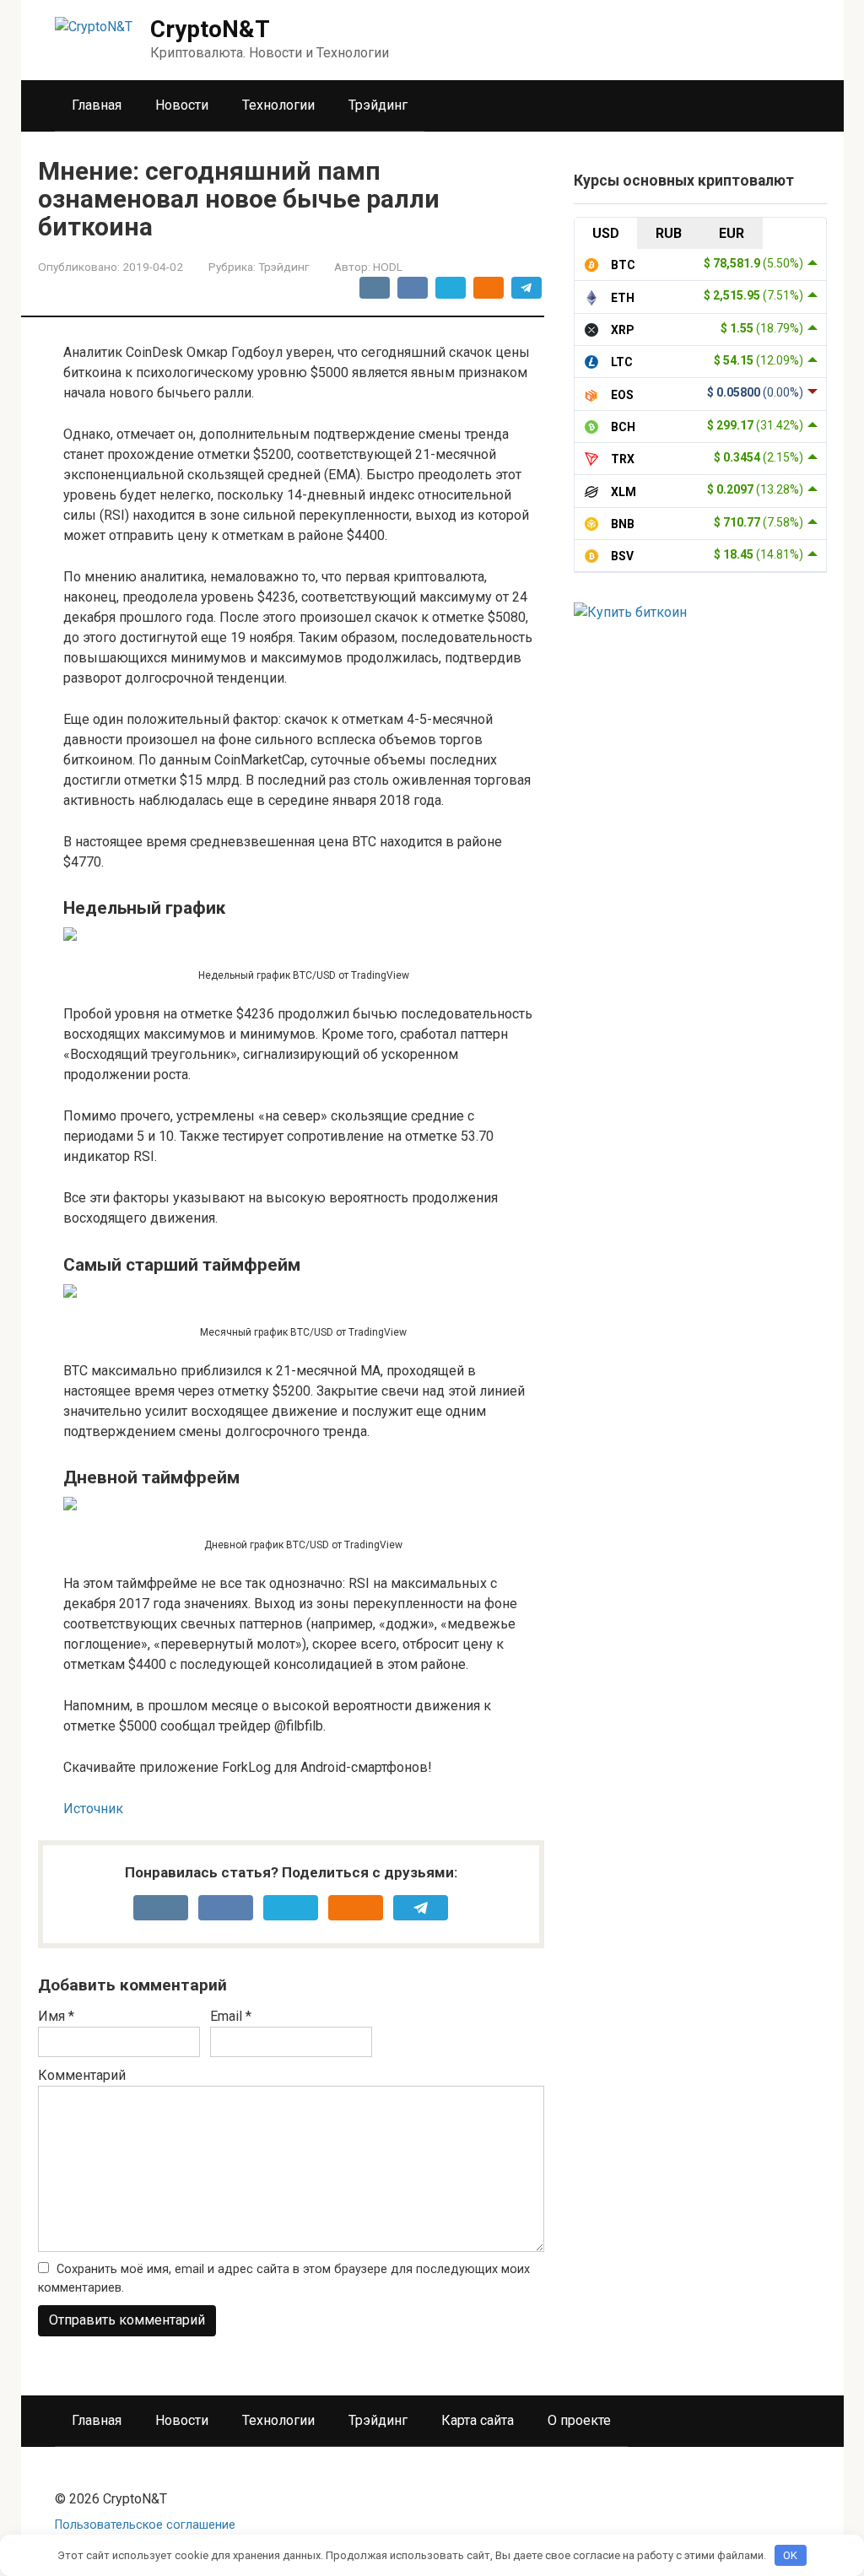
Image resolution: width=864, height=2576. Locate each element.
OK (790, 2555)
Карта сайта (478, 2420)
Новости (182, 105)
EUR (732, 233)
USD (606, 233)
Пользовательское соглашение (145, 2525)
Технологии (278, 105)
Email (231, 2016)
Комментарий (82, 2075)
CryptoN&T (210, 29)
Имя (56, 2016)
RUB (669, 233)
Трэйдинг (378, 105)
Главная (97, 105)
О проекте (579, 2420)
